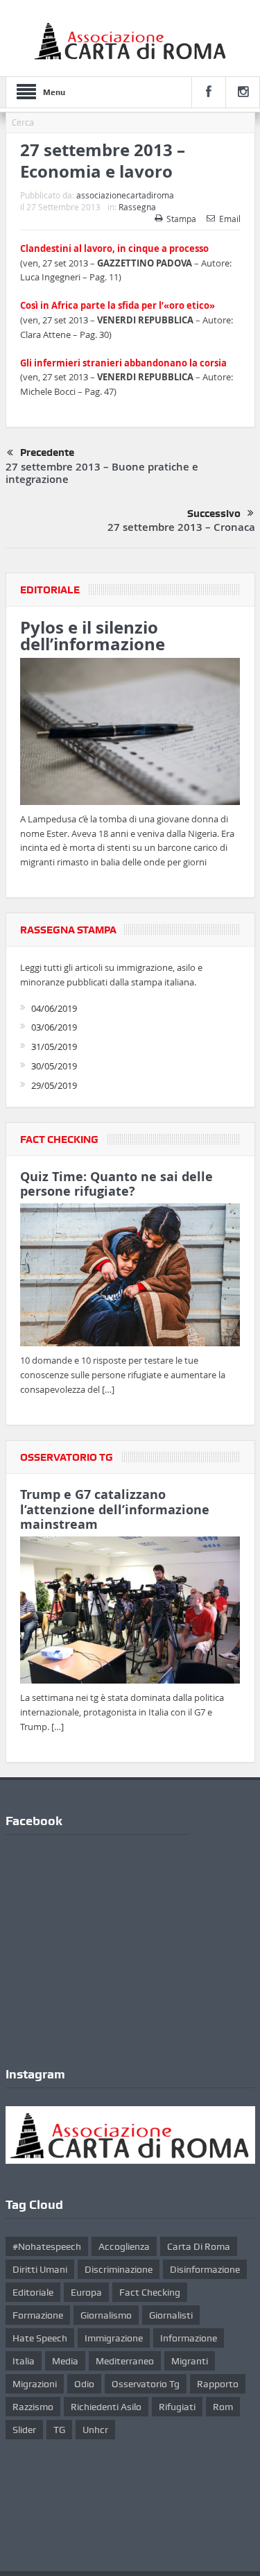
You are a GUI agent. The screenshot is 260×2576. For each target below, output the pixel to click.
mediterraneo (125, 2361)
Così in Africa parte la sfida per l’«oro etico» (118, 305)
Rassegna (137, 207)
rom (223, 2407)
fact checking (150, 2292)
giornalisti (171, 2315)
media (65, 2361)
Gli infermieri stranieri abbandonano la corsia (123, 363)
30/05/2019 (54, 1066)
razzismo (33, 2407)
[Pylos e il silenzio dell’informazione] (130, 734)
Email (230, 219)
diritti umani (40, 2269)
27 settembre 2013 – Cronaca (181, 527)
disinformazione (205, 2269)
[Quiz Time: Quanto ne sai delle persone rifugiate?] (130, 1278)
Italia (24, 2361)
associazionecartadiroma (125, 195)
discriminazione (119, 2269)
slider (24, 2430)
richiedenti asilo (106, 2407)
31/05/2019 (54, 1046)
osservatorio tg (146, 2384)
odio (84, 2384)
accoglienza (124, 2246)
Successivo (214, 514)
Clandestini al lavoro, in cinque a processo (114, 248)
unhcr (95, 2430)
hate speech (40, 2338)
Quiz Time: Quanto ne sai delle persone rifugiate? (116, 1184)
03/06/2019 (54, 1027)
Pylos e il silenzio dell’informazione (93, 636)
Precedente (47, 452)
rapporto (218, 2384)
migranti (190, 2361)
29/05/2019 (54, 1085)
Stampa (181, 219)
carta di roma (199, 2246)
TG (59, 2430)
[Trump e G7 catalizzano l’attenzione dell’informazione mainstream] (130, 1613)
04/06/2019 (54, 1008)
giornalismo (106, 2315)
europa (86, 2292)
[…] (108, 1389)
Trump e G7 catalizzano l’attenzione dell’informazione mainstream (115, 1510)
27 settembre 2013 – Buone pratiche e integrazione (102, 473)
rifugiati (177, 2407)
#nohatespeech (47, 2246)
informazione (189, 2338)
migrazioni (35, 2384)
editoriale (33, 2292)
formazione (38, 2315)
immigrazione (114, 2338)
